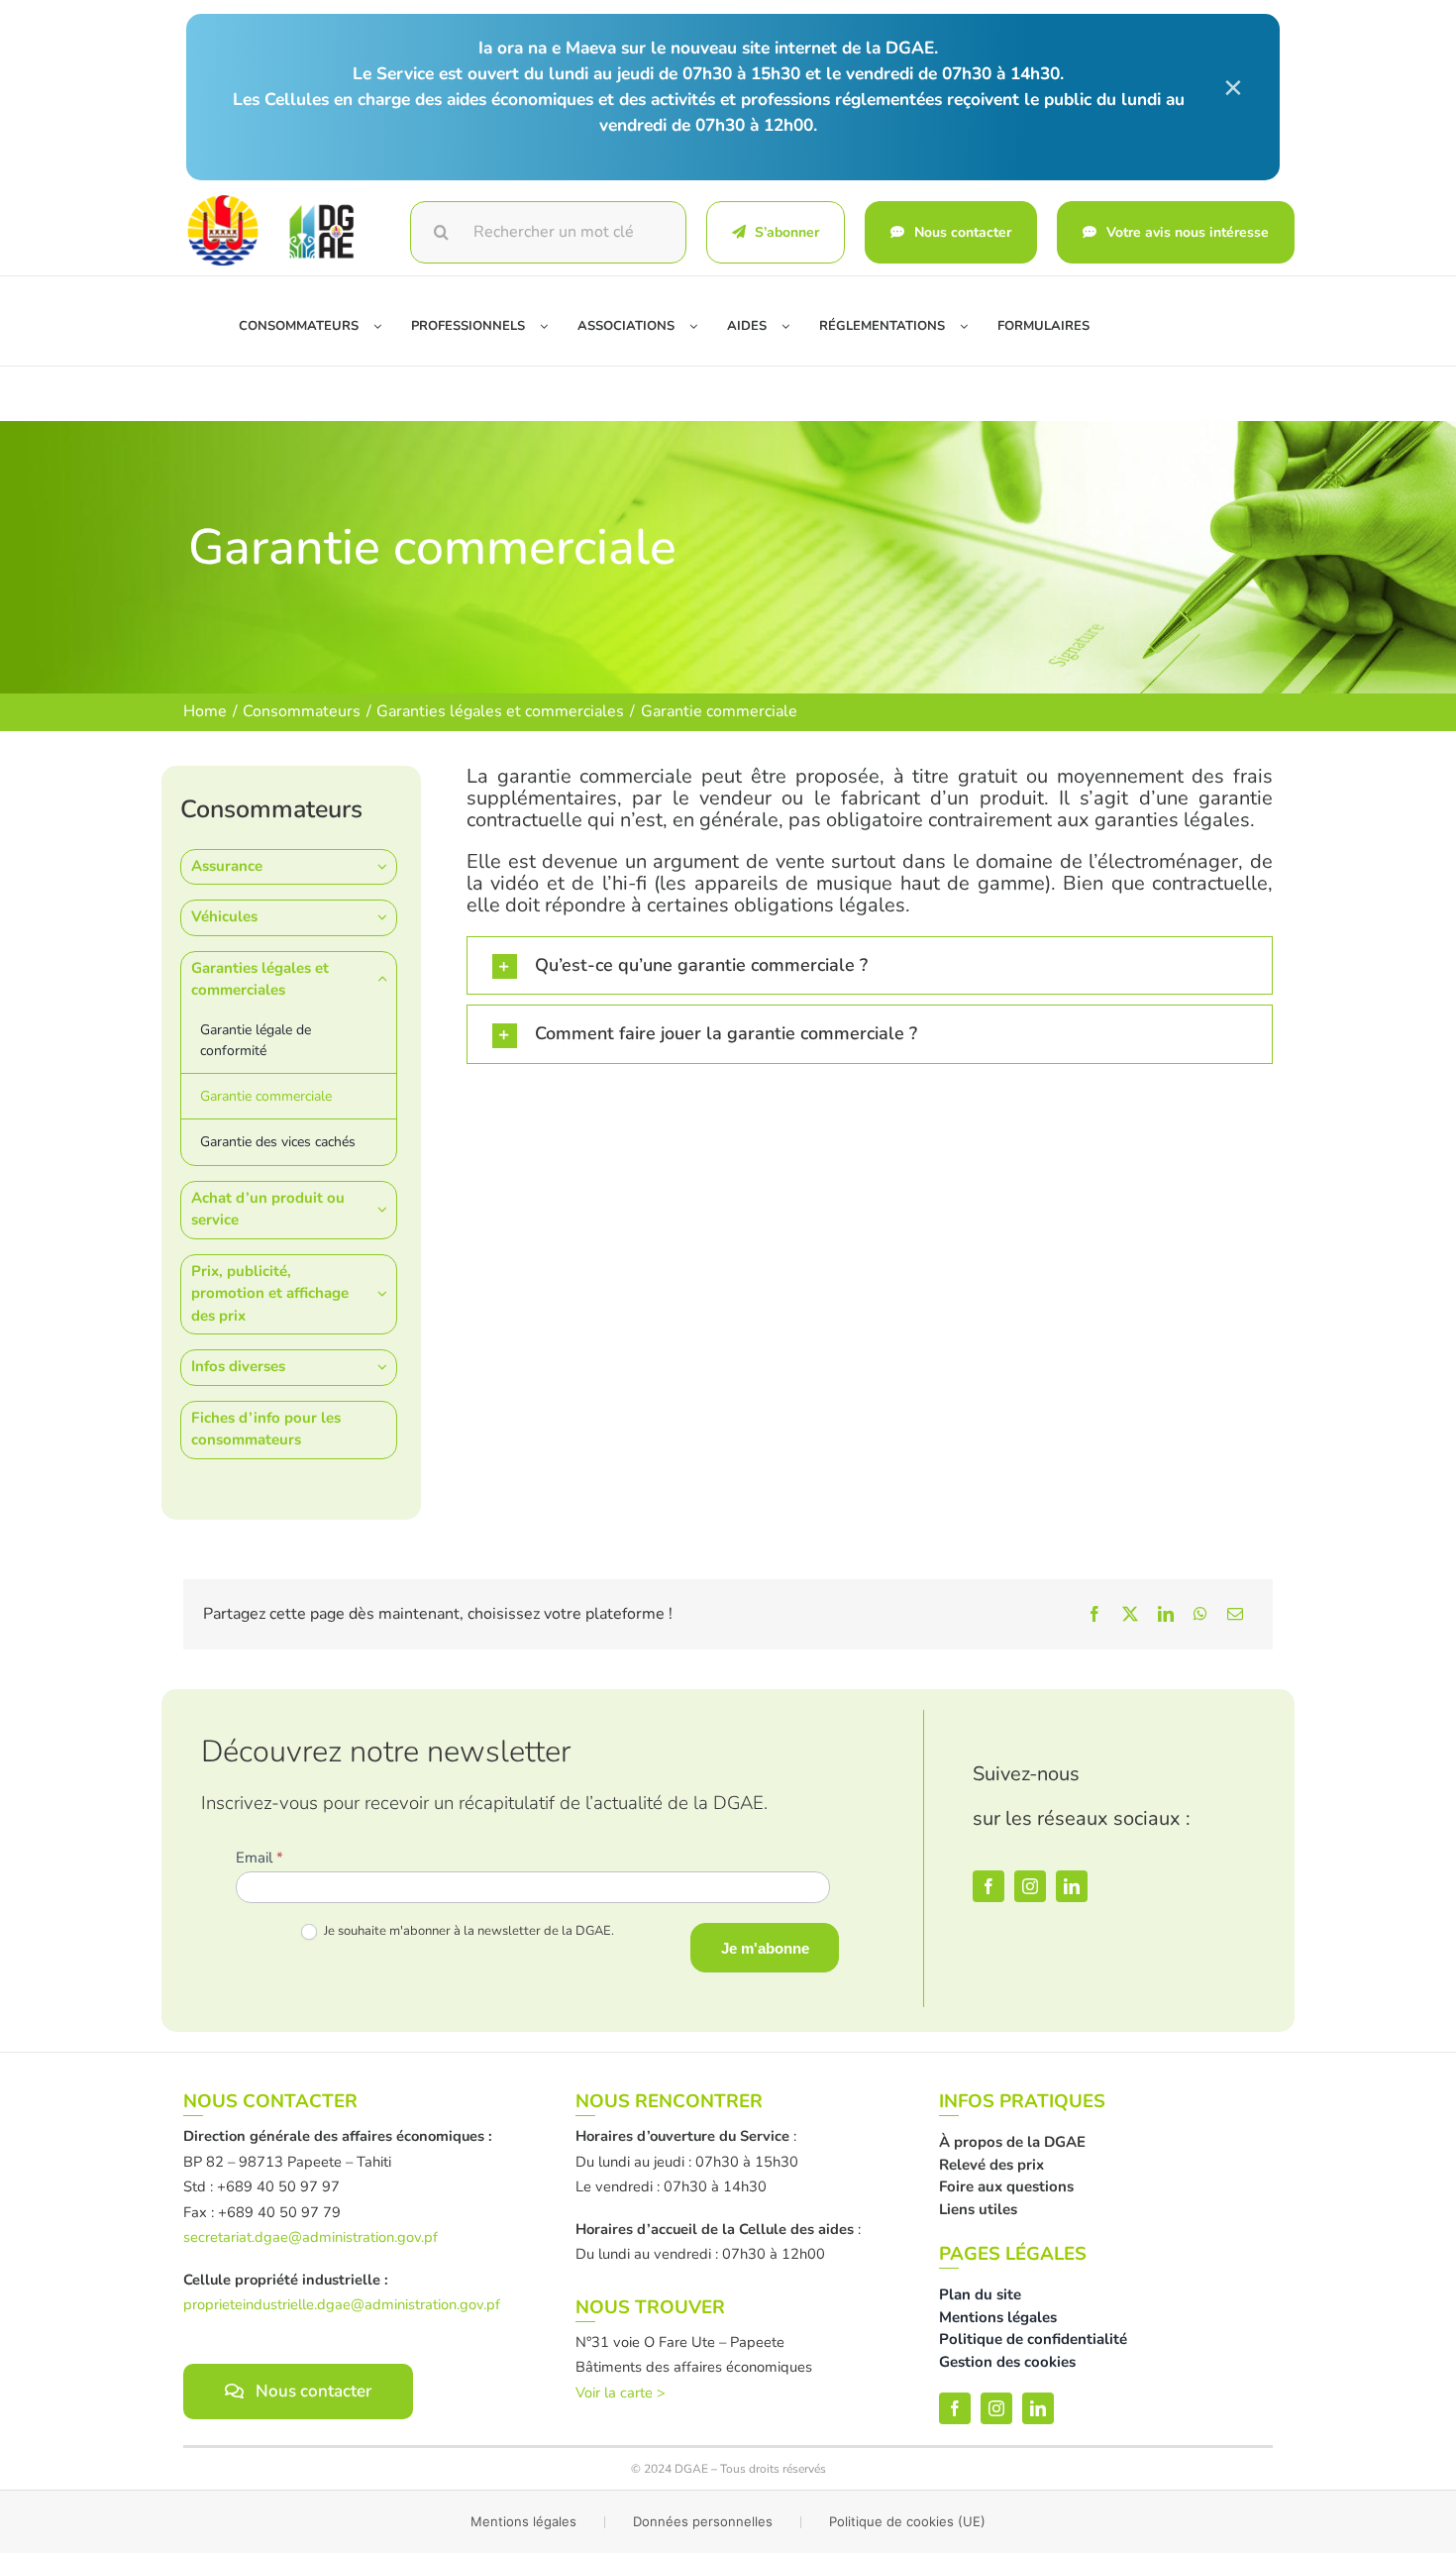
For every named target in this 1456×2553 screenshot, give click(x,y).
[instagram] (1030, 1886)
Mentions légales (523, 2521)
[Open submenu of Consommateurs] (385, 327)
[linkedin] (1072, 1886)
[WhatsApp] (1200, 1614)
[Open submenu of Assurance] (387, 866)
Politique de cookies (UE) (907, 2521)
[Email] (1235, 1614)
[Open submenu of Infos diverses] (387, 1367)
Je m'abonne (765, 1948)
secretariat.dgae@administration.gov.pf (311, 2237)
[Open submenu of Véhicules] (387, 917)
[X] (1130, 1614)
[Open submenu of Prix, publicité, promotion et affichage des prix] (387, 1294)
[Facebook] (1094, 1614)
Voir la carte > (621, 2393)
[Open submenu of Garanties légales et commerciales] (387, 979)
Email (260, 1858)
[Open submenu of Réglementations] (971, 327)
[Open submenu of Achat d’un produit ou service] (387, 1209)
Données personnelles (703, 2521)
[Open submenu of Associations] (701, 327)
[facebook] (988, 1886)
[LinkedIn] (1166, 1614)
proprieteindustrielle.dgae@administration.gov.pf (342, 2304)
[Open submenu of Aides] (793, 327)
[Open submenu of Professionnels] (551, 327)
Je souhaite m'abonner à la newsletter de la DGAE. (468, 1931)
